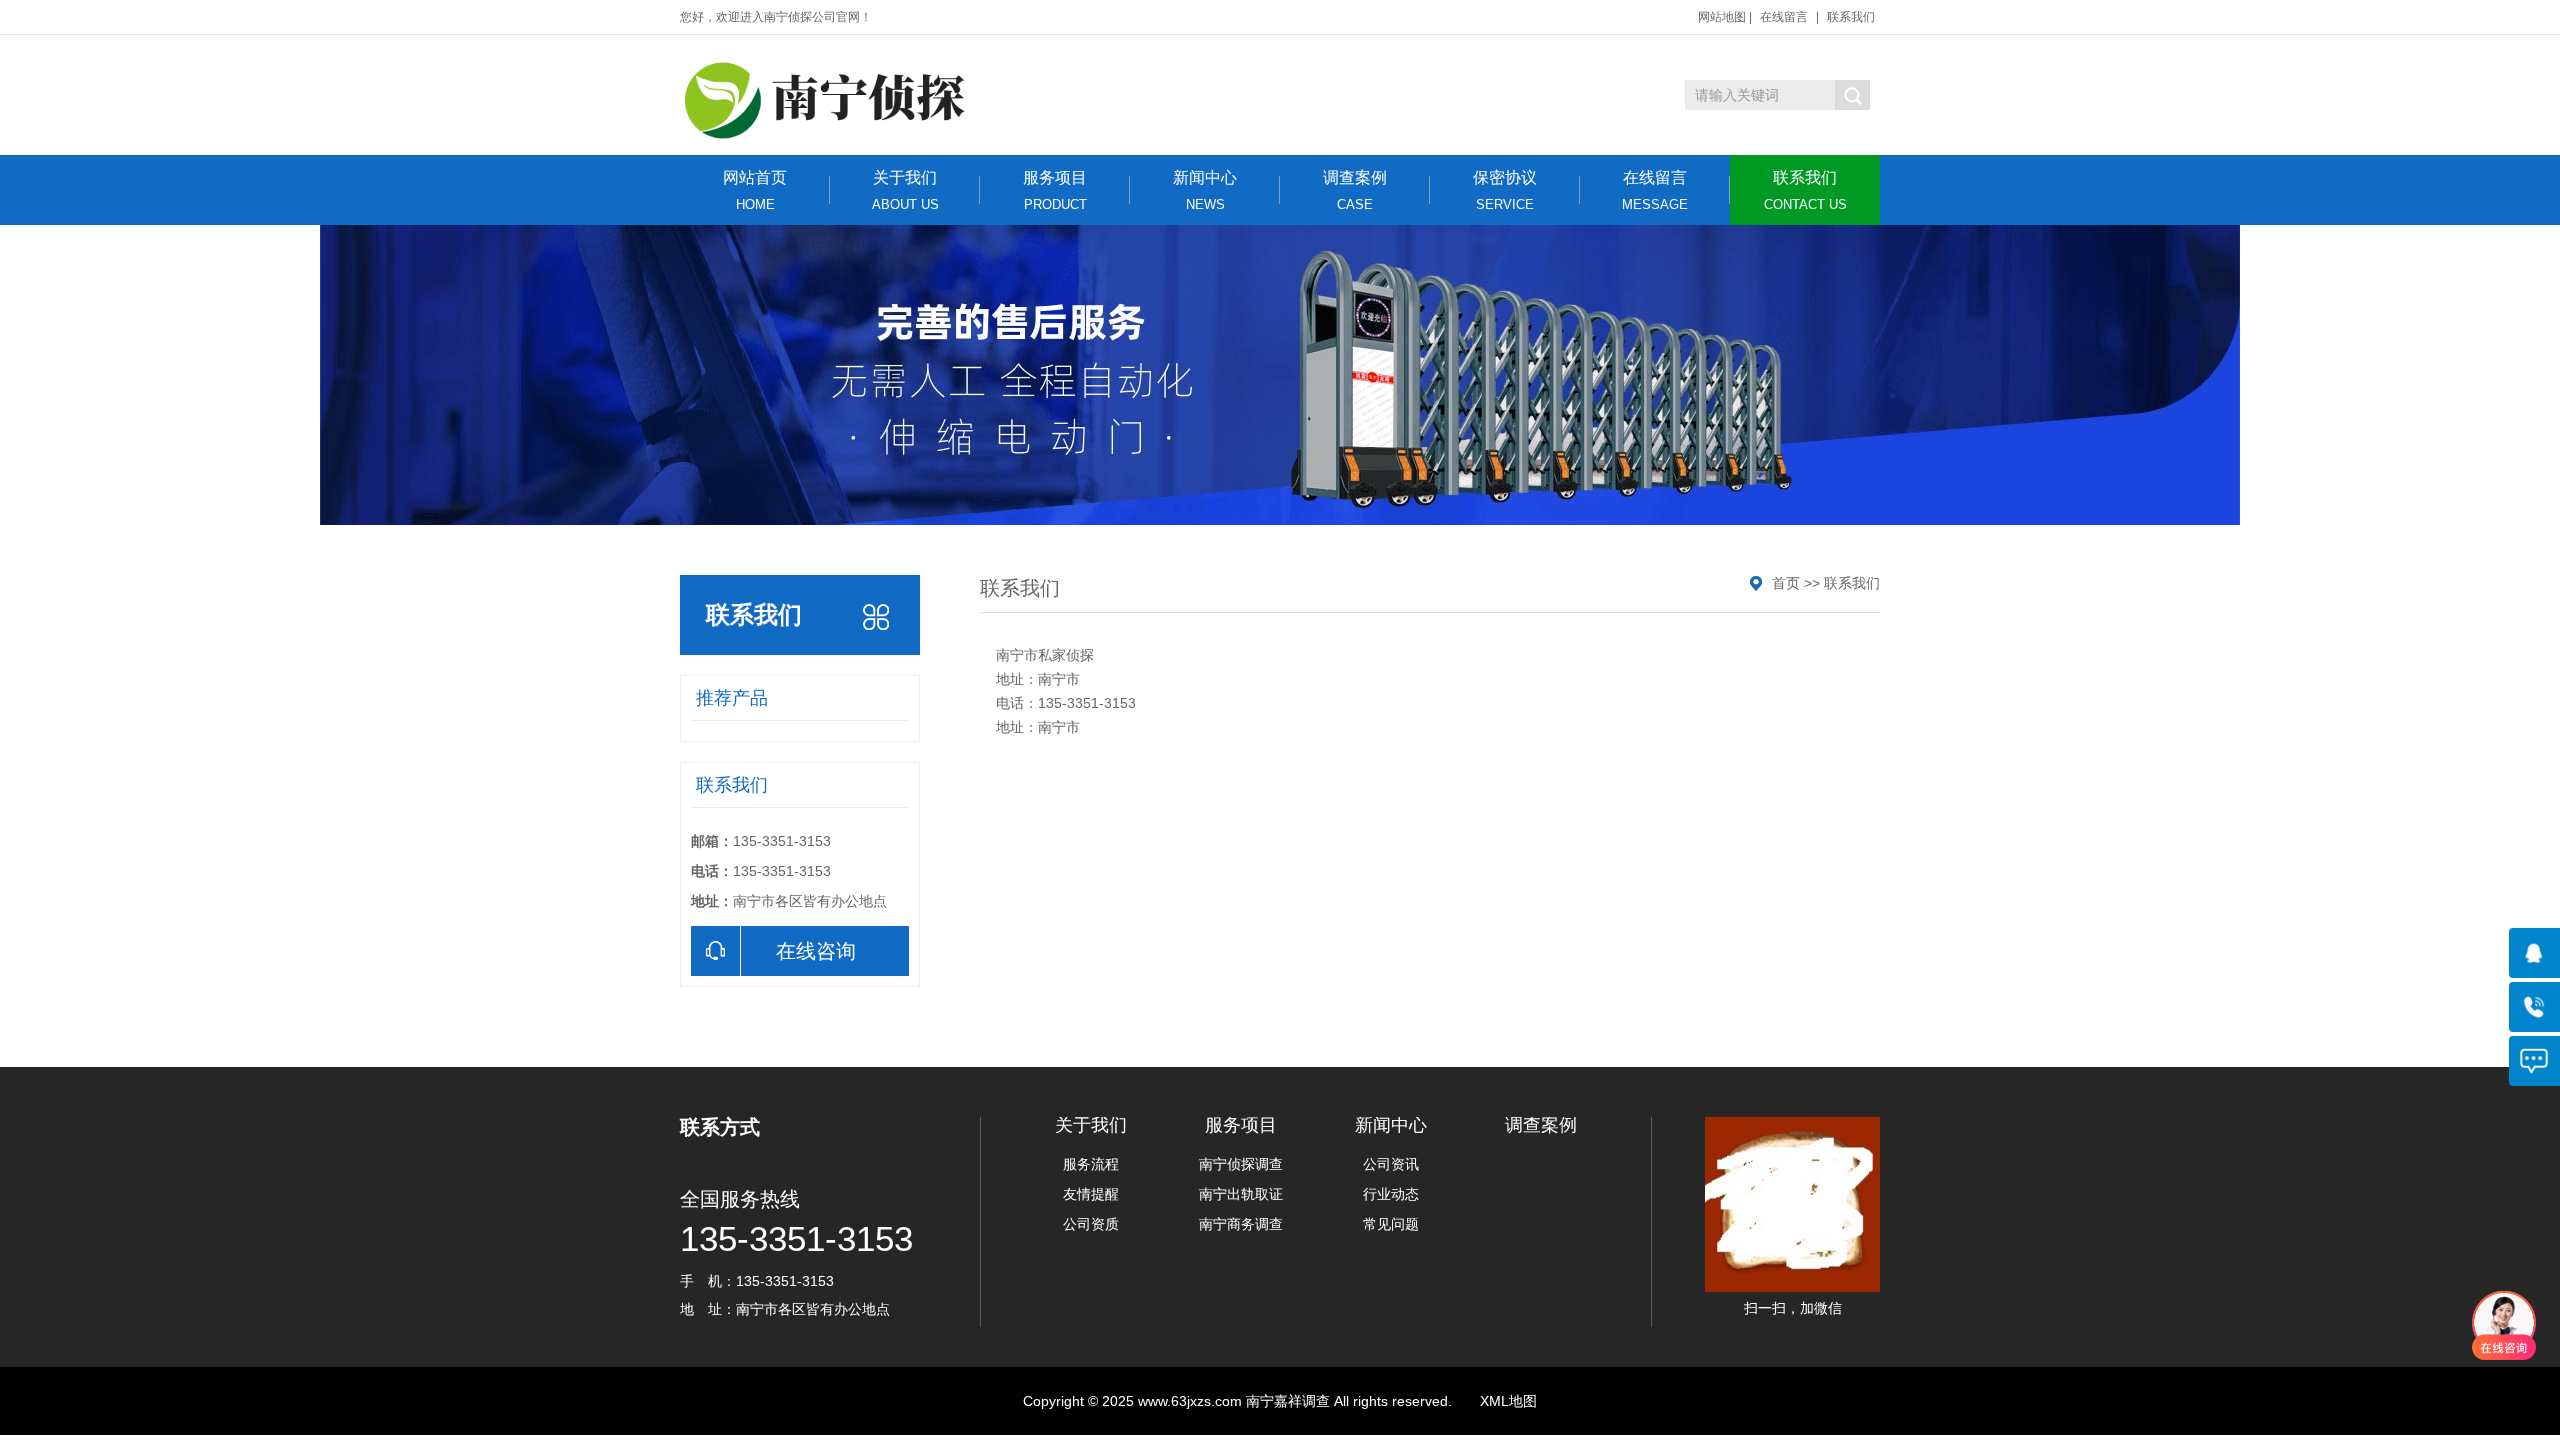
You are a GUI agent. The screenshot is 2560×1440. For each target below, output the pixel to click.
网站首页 (755, 190)
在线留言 (1784, 17)
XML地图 (1508, 1401)
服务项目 (1055, 190)
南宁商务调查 (1241, 1224)
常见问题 (1391, 1224)
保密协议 (1505, 190)
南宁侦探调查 (1241, 1164)
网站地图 (1722, 17)
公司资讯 (1391, 1164)
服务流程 (1091, 1164)
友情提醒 (1091, 1194)
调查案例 (1355, 190)
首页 (1786, 583)
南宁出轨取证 (1241, 1194)
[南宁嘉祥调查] (830, 100)
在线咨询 (816, 951)
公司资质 (1091, 1224)
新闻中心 (1205, 190)
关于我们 (905, 190)
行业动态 (1391, 1194)
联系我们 (1851, 17)
